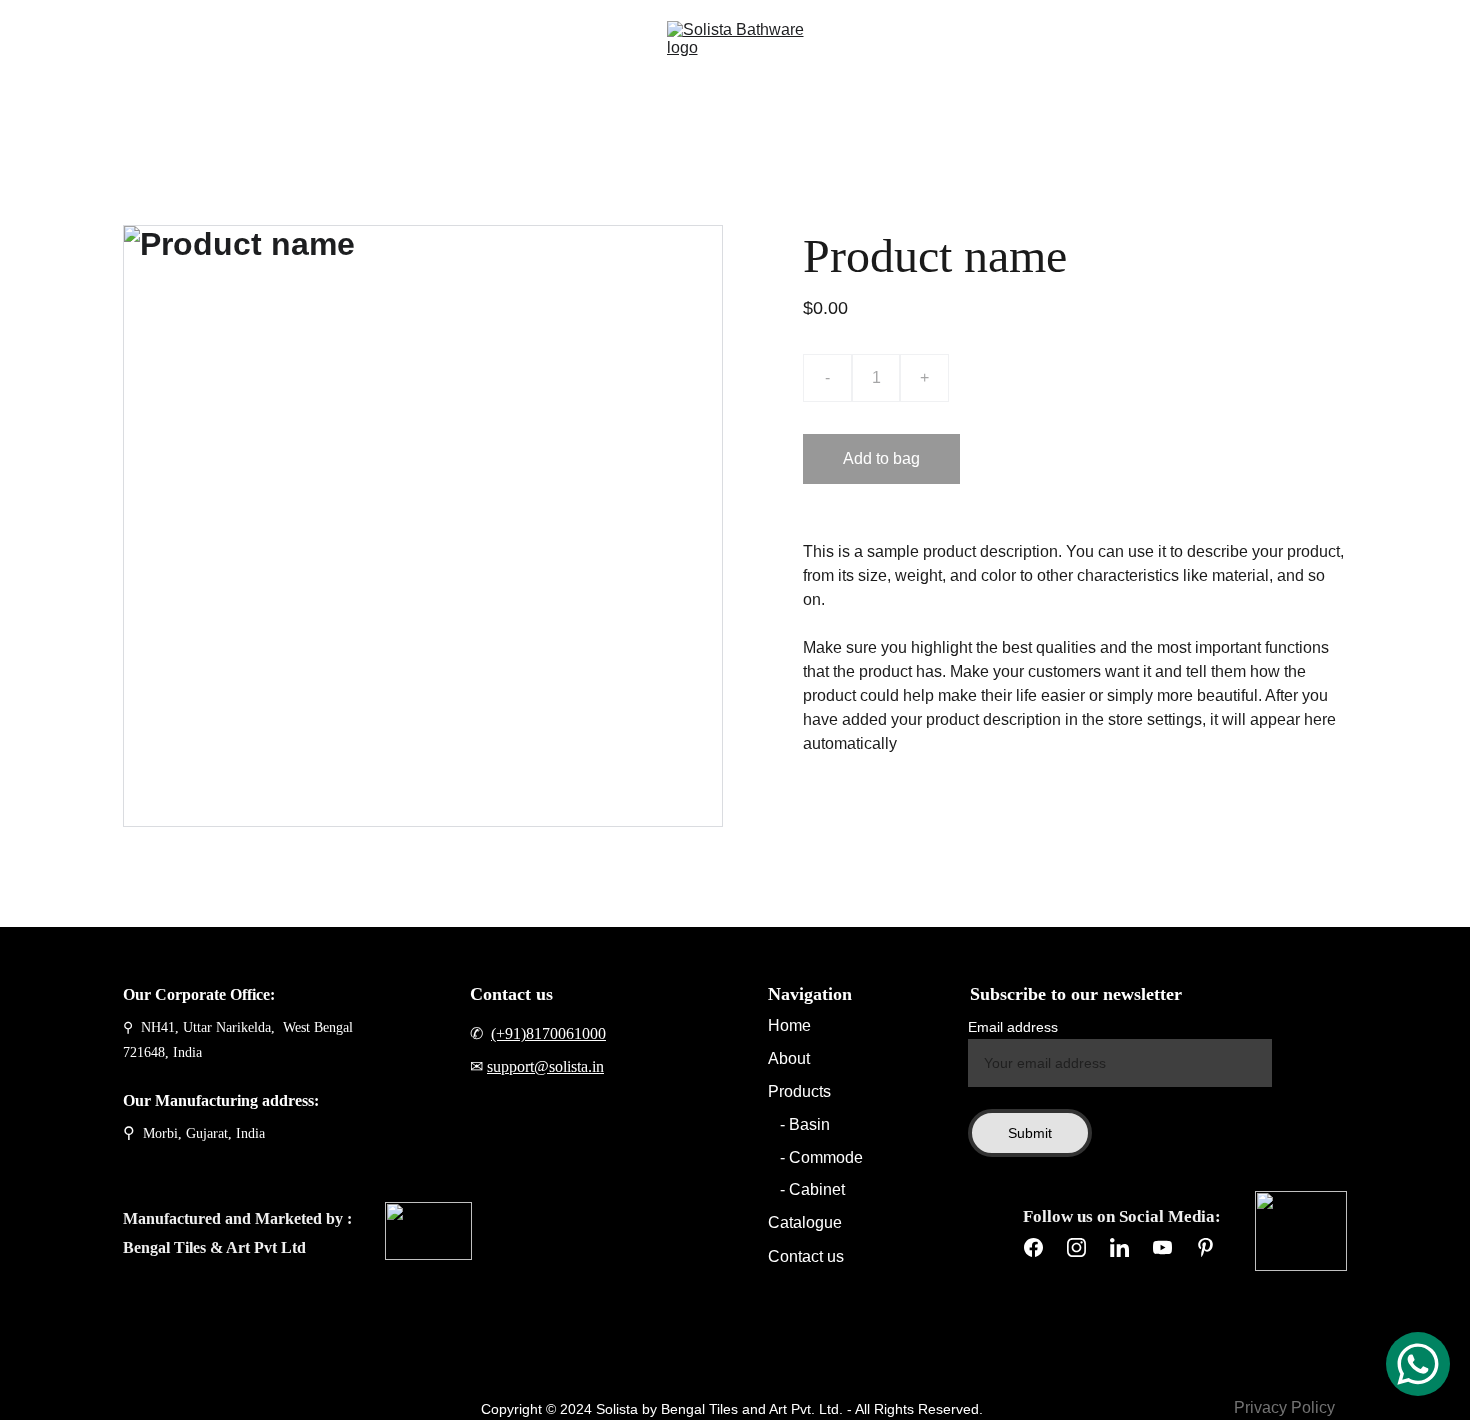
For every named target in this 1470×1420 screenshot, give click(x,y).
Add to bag (881, 458)
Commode (824, 1157)
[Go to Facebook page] (1033, 1247)
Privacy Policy (1284, 1407)
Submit (1030, 1133)
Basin (809, 1124)
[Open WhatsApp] (1418, 1364)
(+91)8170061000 (548, 1033)
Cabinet (817, 1189)
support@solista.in (545, 1066)
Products (323, 62)
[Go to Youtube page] (1162, 1247)
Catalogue (460, 62)
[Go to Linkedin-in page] (1119, 1247)
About (237, 62)
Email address (1013, 1027)
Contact (559, 62)
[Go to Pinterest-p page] (1205, 1247)
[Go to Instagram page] (1076, 1247)
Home (163, 62)
